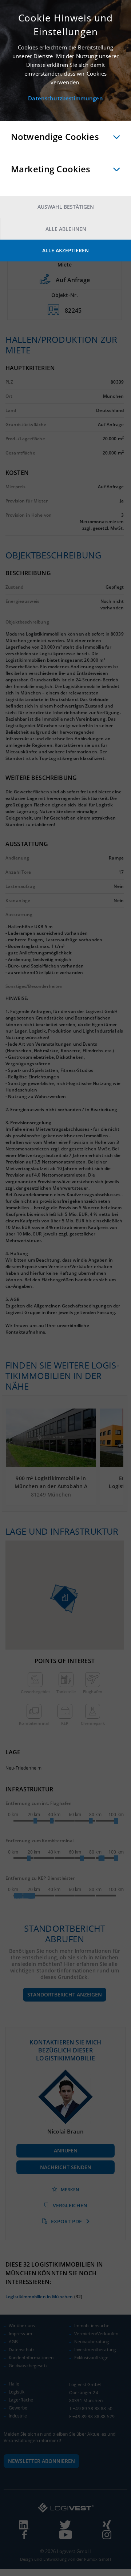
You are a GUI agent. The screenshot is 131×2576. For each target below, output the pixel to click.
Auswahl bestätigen (66, 207)
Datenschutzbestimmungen (65, 98)
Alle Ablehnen (66, 229)
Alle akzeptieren (65, 250)
